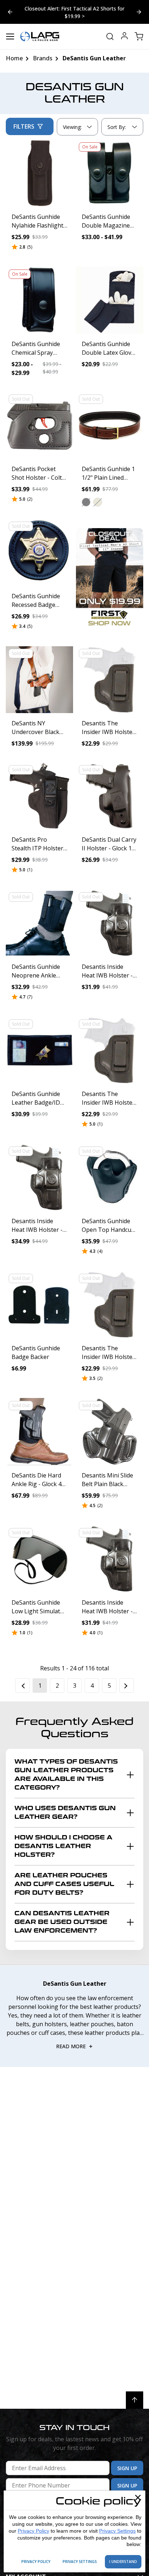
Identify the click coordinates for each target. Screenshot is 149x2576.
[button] (86, 502)
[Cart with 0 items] (139, 36)
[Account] (124, 37)
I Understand (123, 2562)
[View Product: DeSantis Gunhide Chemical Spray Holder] (39, 300)
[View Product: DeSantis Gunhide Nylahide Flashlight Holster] (39, 173)
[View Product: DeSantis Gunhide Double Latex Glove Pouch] (110, 300)
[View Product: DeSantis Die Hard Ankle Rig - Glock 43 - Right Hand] (39, 1432)
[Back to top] (135, 2400)
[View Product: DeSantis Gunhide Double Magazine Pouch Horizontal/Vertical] (110, 173)
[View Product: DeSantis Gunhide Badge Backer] (39, 1304)
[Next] (127, 1686)
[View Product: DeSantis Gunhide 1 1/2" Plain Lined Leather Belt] (110, 425)
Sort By (116, 129)
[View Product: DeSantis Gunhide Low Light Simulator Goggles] (39, 1559)
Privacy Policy (33, 2531)
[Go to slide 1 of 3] (139, 12)
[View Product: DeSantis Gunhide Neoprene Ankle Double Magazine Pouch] (39, 923)
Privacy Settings (117, 2531)
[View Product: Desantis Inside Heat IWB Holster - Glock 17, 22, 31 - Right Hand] (110, 1559)
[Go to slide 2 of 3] (10, 12)
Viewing (72, 127)
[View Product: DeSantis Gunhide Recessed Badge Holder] (39, 552)
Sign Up (127, 2468)
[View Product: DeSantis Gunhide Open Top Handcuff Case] (110, 1177)
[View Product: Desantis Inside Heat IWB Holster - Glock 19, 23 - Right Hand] (39, 1177)
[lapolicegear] (40, 36)
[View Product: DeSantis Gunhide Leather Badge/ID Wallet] (39, 1050)
